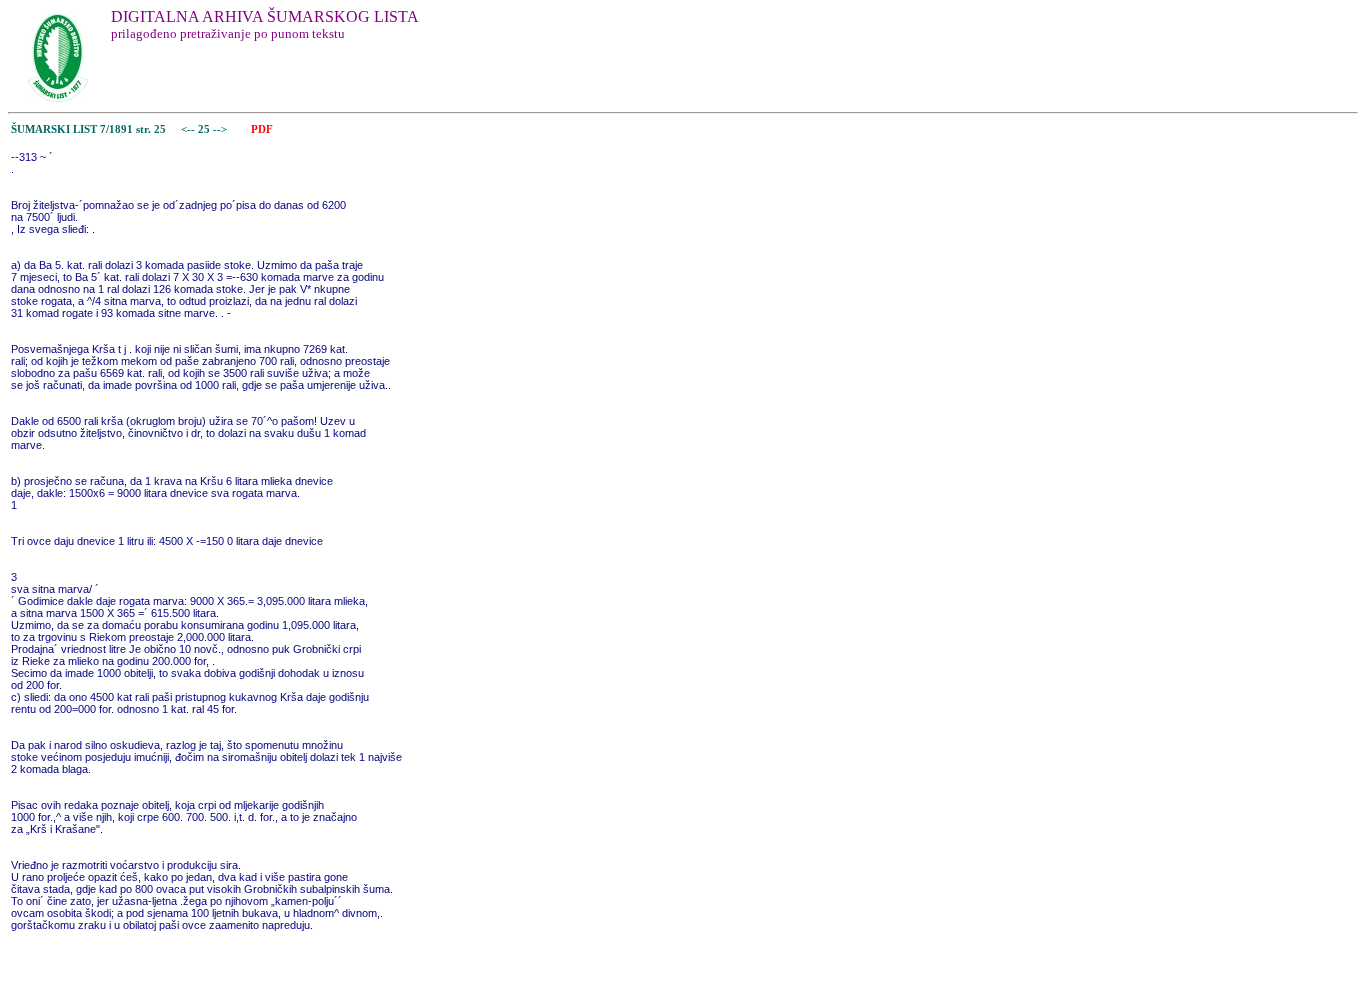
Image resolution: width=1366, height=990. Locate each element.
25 (205, 129)
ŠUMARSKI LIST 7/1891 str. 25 (88, 129)
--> (221, 129)
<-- (188, 129)
